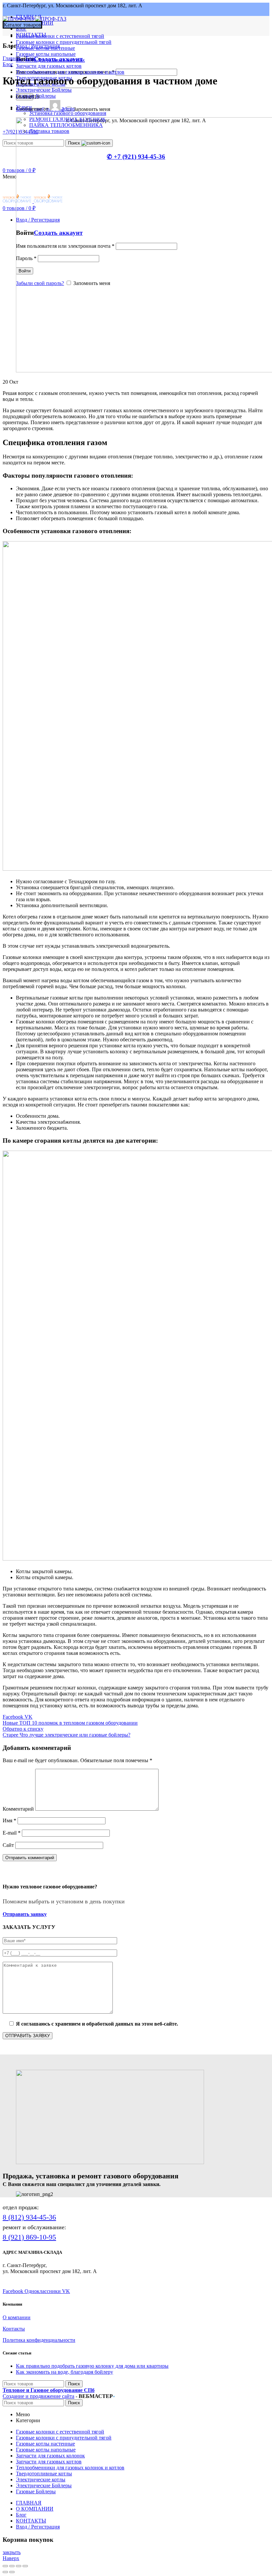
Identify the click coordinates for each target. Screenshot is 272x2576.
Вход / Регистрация (38, 2527)
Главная (12, 58)
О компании (17, 2317)
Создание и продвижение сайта (38, 2396)
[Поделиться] (12, 2566)
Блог (31, 58)
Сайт (8, 1845)
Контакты (14, 2329)
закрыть (12, 2552)
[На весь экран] (19, 2566)
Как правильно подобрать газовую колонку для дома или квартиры (92, 2366)
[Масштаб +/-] (25, 2566)
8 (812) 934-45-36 (29, 2217)
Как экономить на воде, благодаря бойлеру (65, 2372)
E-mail (12, 1833)
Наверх (11, 2558)
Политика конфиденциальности (39, 2340)
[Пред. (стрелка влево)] (5, 2572)
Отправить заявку (25, 1914)
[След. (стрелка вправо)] (12, 2572)
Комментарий (18, 1809)
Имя (9, 1820)
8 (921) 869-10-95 (29, 2237)
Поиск (74, 2384)
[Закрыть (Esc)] (5, 2566)
